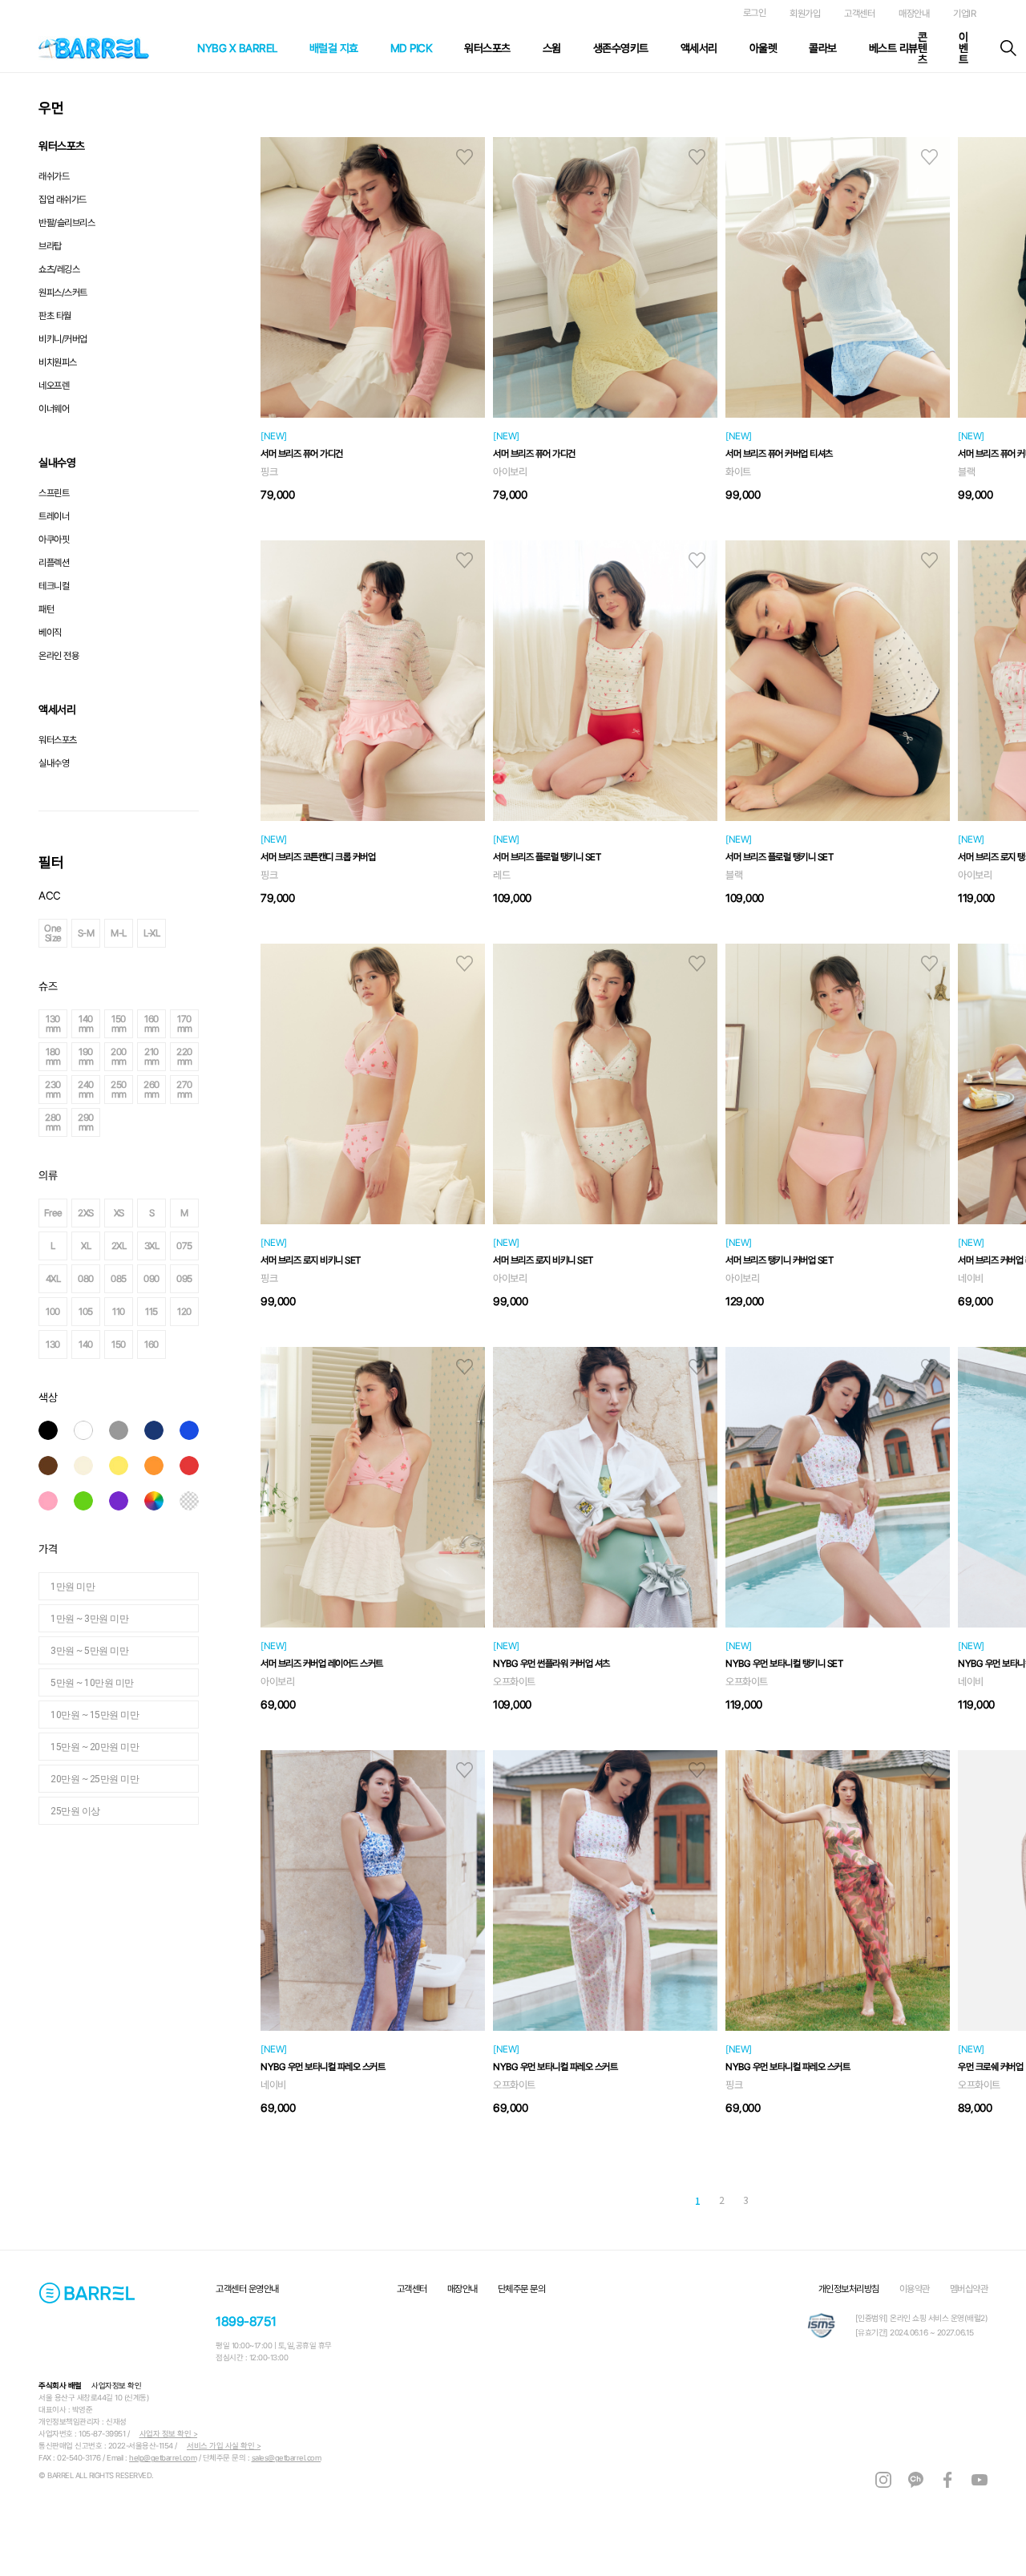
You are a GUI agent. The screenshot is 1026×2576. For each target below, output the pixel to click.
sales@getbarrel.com (287, 2458)
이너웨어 (54, 409)
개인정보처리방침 (849, 2289)
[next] (810, 2202)
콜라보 (823, 48)
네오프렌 (54, 386)
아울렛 (763, 48)
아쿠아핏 (54, 540)
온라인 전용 (59, 656)
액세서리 (699, 48)
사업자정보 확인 (116, 2386)
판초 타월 (55, 316)
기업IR (964, 14)
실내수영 (54, 763)
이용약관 (915, 2289)
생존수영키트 (621, 48)
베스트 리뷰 (893, 48)
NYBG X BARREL (237, 48)
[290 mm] (182, 1122)
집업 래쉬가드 (63, 200)
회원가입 (805, 14)
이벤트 (963, 48)
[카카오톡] (915, 2479)
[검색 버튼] (1008, 48)
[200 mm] (215, 1057)
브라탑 (50, 246)
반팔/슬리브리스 (67, 223)
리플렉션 (54, 563)
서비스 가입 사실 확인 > (224, 2446)
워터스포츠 (487, 48)
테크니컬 (54, 586)
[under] (633, 2202)
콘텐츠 (923, 48)
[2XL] (215, 1246)
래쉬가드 (54, 176)
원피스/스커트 (63, 293)
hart (465, 157)
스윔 (552, 48)
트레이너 (54, 516)
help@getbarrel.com (163, 2458)
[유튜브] (980, 2479)
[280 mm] (149, 1122)
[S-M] (182, 933)
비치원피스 (58, 362)
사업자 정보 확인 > (169, 2434)
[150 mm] (215, 1024)
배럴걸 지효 (334, 48)
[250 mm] (215, 1090)
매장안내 (914, 14)
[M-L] (215, 933)
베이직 (50, 633)
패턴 (46, 609)
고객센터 (859, 14)
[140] (182, 1345)
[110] (215, 1312)
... (668, 2200)
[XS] (215, 1213)
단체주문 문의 (522, 2289)
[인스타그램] (883, 2479)
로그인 (755, 13)
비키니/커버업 (63, 339)
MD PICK (412, 48)
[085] (215, 1279)
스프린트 (54, 493)
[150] (215, 1345)
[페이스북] (947, 2479)
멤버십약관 (969, 2289)
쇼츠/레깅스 (59, 269)
